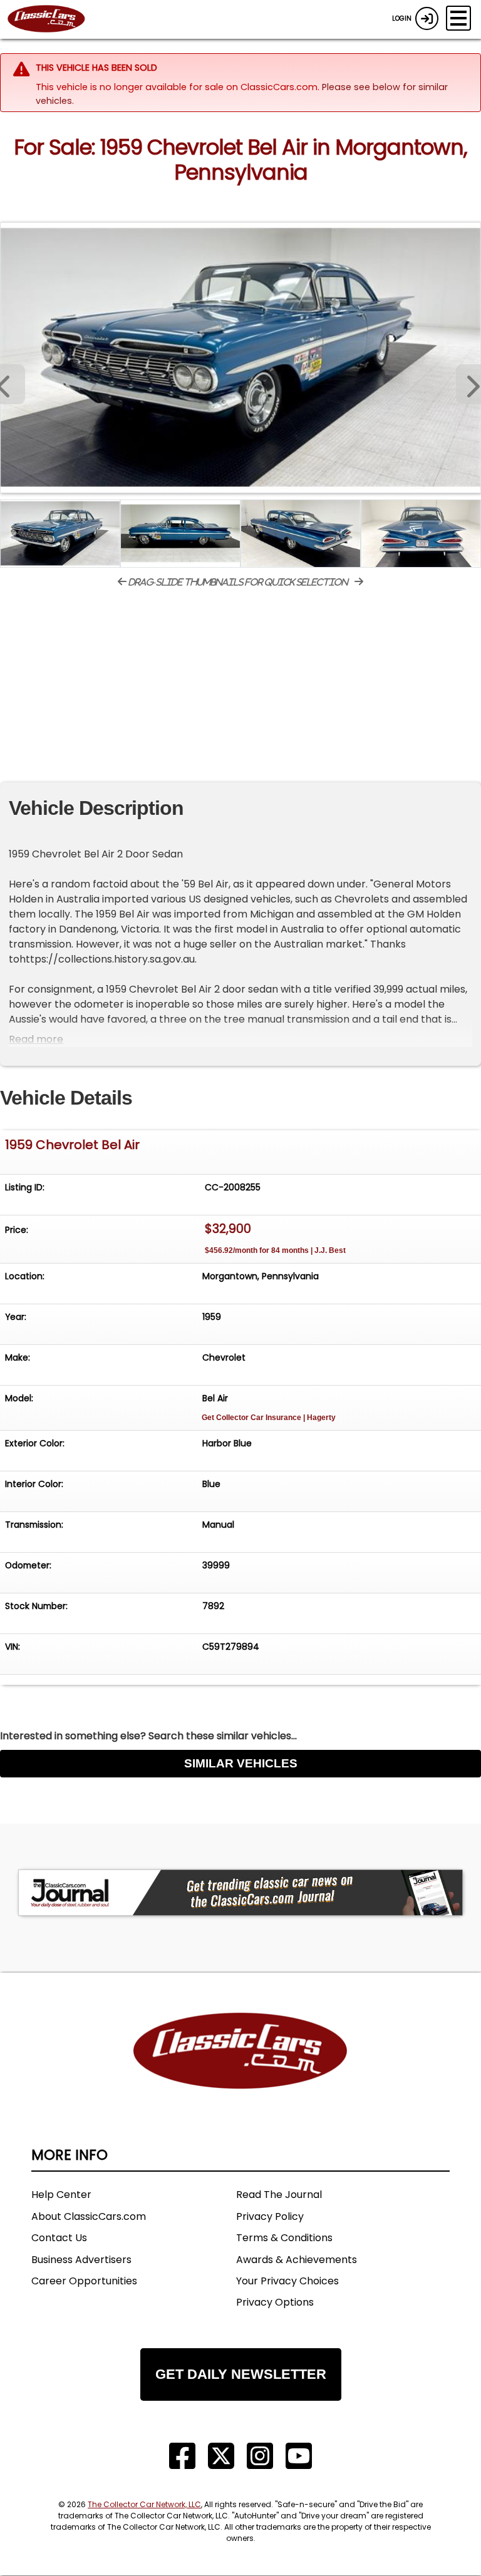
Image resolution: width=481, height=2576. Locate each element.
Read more (36, 1039)
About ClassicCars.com (89, 2216)
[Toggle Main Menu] (458, 18)
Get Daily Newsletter (241, 2374)
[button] (468, 384)
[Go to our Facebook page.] (182, 2456)
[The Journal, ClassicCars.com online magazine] (240, 1893)
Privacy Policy (270, 2216)
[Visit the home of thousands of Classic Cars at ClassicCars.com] (54, 19)
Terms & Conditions (284, 2238)
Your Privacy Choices (287, 2281)
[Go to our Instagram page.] (260, 2456)
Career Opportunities (84, 2281)
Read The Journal (279, 2195)
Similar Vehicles (241, 1763)
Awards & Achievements (297, 2260)
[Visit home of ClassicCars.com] (240, 2069)
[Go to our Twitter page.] (221, 2456)
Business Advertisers (81, 2260)
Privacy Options (275, 2302)
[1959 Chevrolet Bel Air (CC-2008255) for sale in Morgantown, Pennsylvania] (240, 358)
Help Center (61, 2195)
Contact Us (59, 2238)
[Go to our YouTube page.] (299, 2456)
